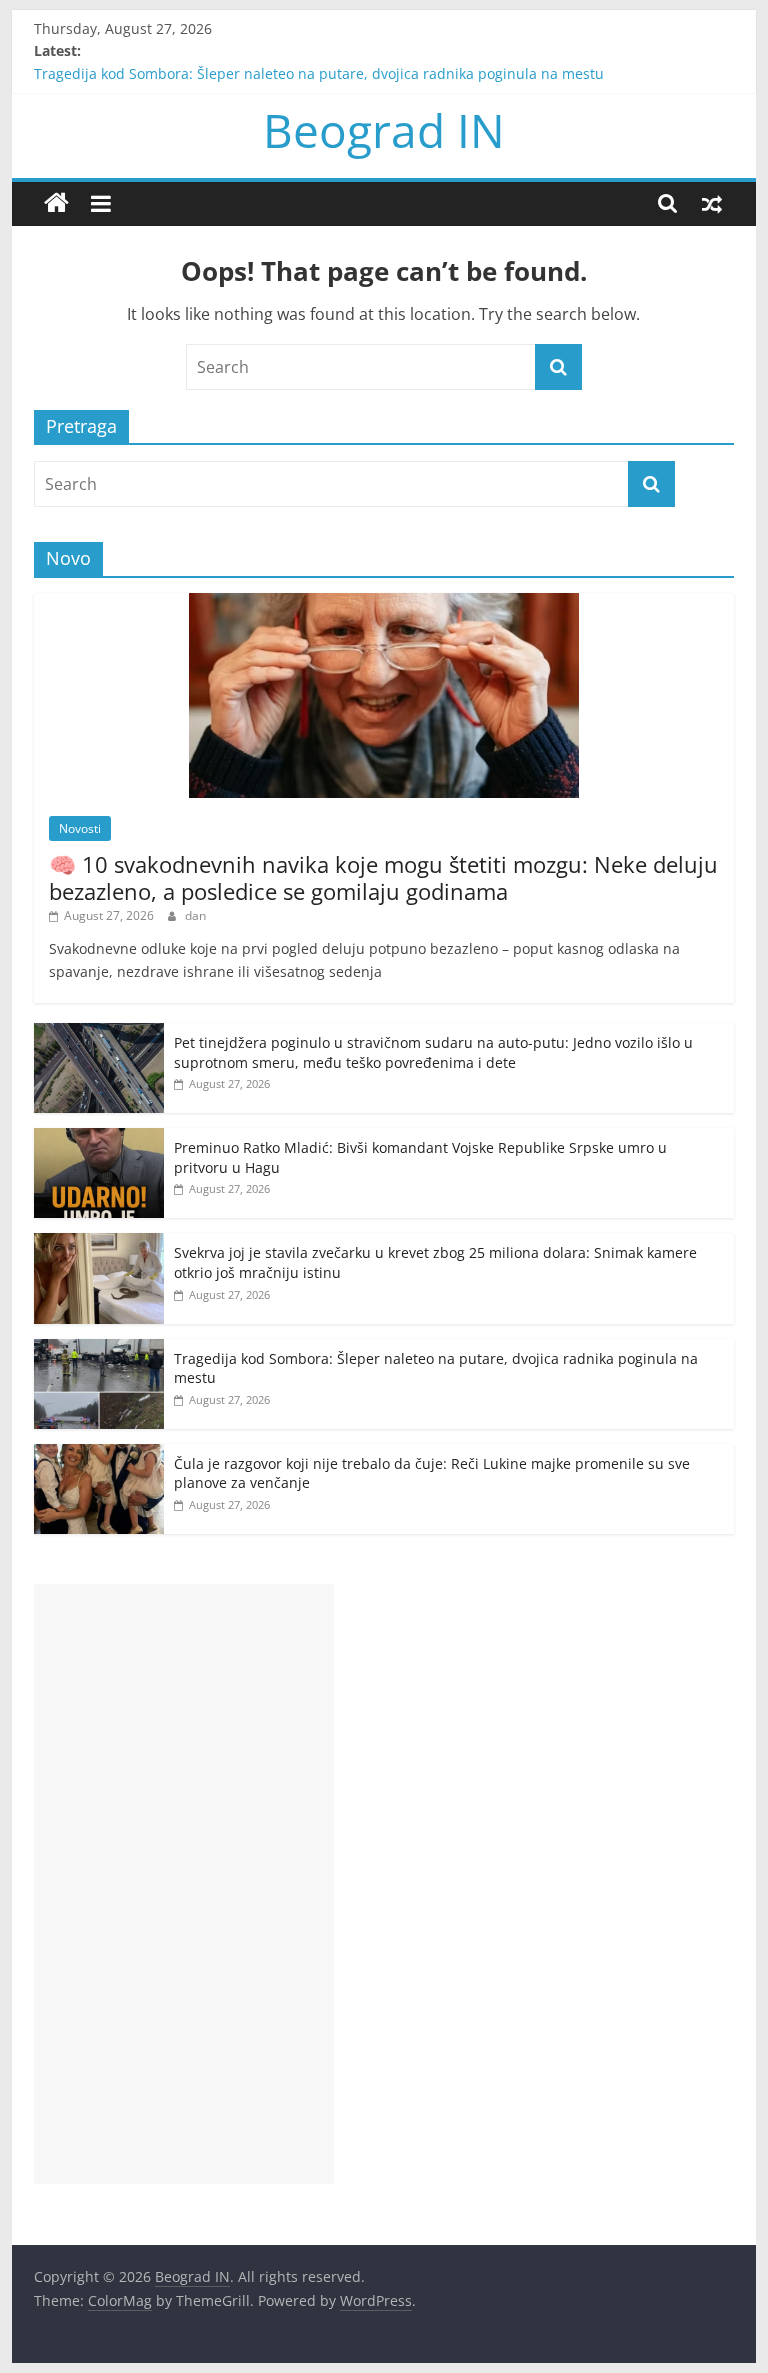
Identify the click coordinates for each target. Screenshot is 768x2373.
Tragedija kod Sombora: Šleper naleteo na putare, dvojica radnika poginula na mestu (319, 80)
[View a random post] (712, 203)
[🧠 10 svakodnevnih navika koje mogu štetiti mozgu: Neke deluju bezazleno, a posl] (384, 603)
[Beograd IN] (56, 203)
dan (195, 915)
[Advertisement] (184, 1884)
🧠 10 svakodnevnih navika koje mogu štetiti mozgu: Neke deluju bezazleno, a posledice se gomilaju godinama (383, 877)
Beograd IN (384, 130)
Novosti (80, 828)
